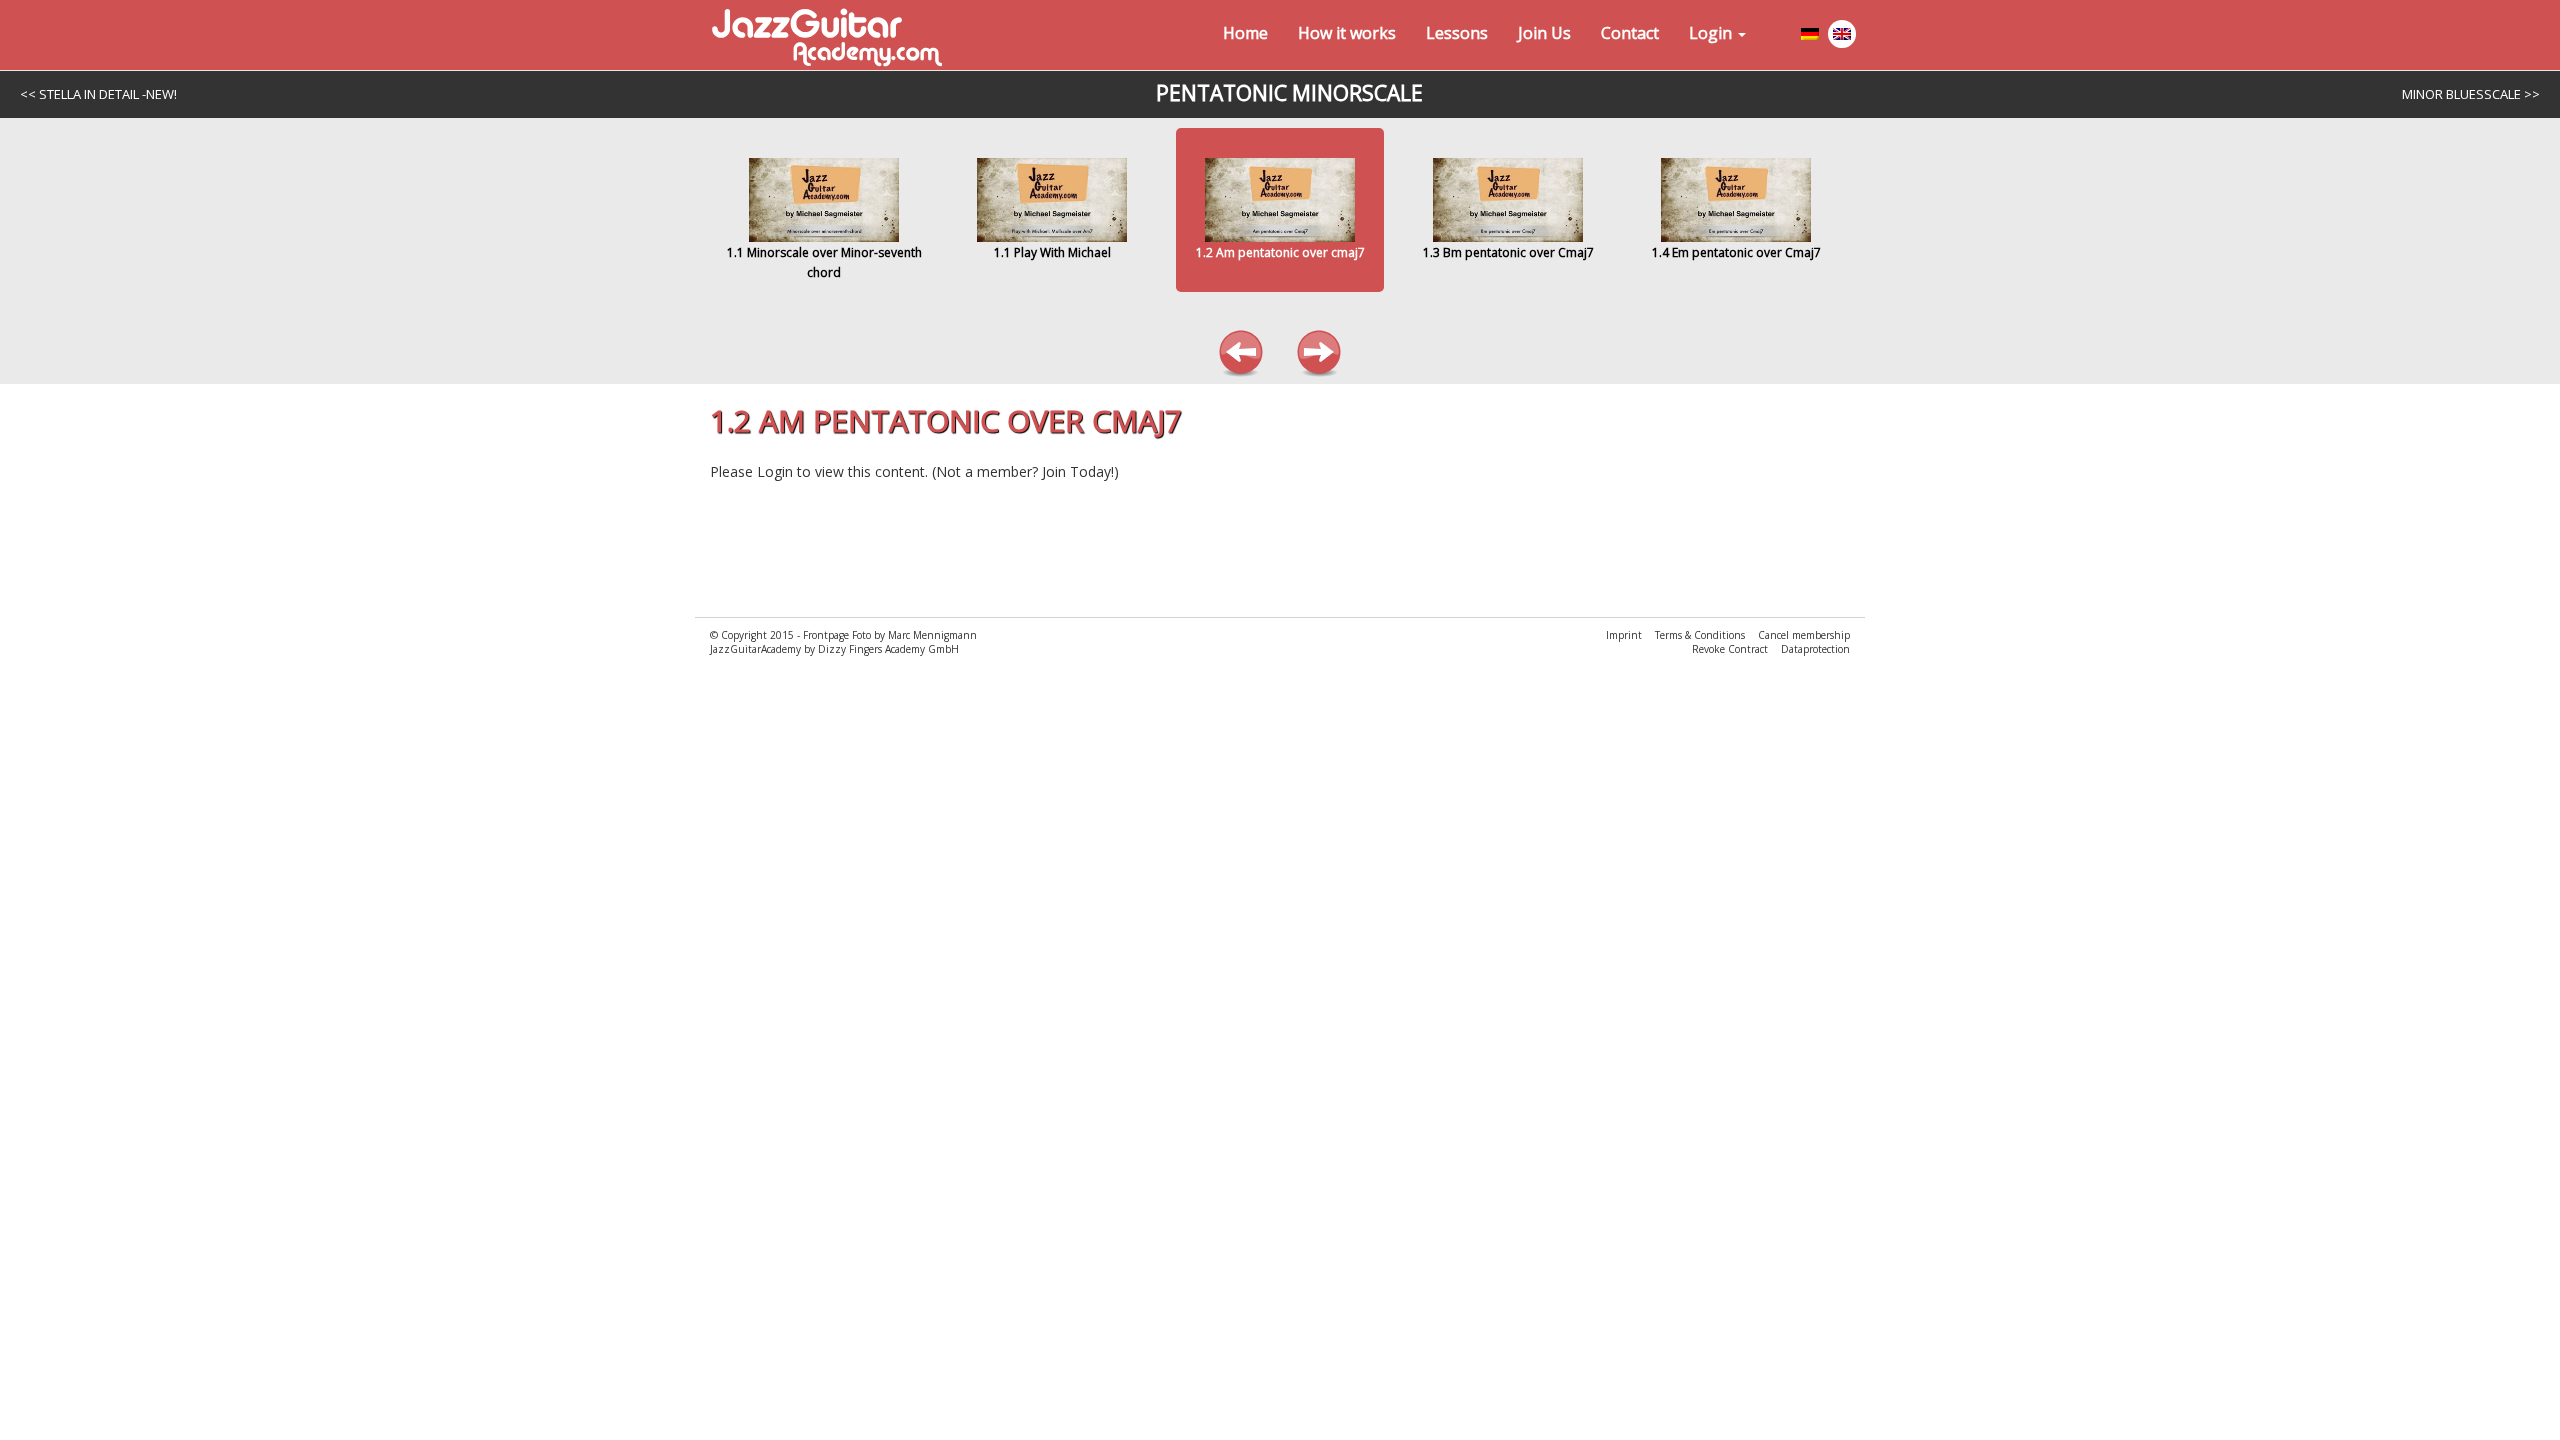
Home (1245, 33)
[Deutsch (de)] (1811, 38)
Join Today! (1078, 471)
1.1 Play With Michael (1052, 252)
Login (1712, 33)
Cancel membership (1804, 635)
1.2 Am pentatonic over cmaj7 (1280, 252)
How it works (1347, 33)
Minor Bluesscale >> (2471, 94)
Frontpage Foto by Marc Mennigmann (890, 635)
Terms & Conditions (1701, 635)
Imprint (1625, 635)
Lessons (1457, 33)
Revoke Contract (1731, 649)
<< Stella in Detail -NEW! (98, 94)
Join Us (1544, 33)
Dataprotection (1815, 649)
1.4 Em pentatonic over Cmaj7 (1736, 252)
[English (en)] (1843, 38)
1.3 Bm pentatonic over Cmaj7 (1508, 252)
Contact (1630, 33)
